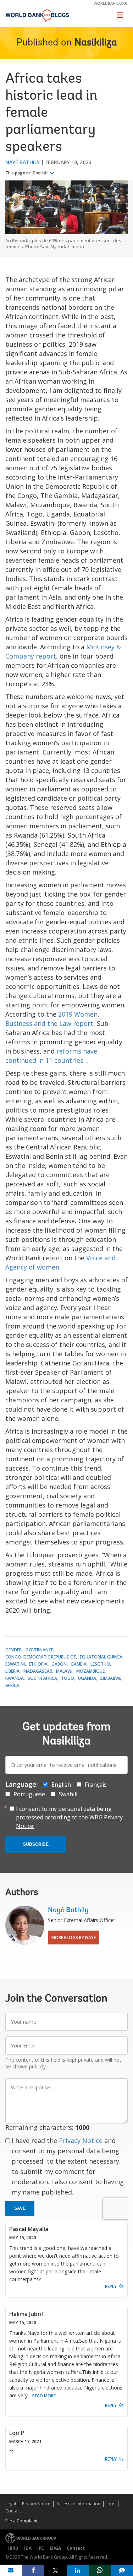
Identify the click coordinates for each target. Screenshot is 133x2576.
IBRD (13, 2548)
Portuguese (29, 1794)
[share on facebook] (34, 2570)
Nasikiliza (96, 43)
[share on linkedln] (78, 2570)
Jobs (111, 2504)
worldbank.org (111, 3)
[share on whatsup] (100, 2570)
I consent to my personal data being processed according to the (69, 1817)
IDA (28, 2548)
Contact (13, 2511)
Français (96, 1785)
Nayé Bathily (23, 162)
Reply (111, 2286)
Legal (11, 2504)
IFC (41, 2548)
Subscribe (36, 1844)
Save (20, 2208)
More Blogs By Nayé (74, 1938)
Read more (44, 2396)
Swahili (68, 1794)
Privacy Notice (81, 2141)
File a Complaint (21, 2521)
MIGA (55, 2548)
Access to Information (78, 2504)
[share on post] (56, 2570)
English (41, 173)
